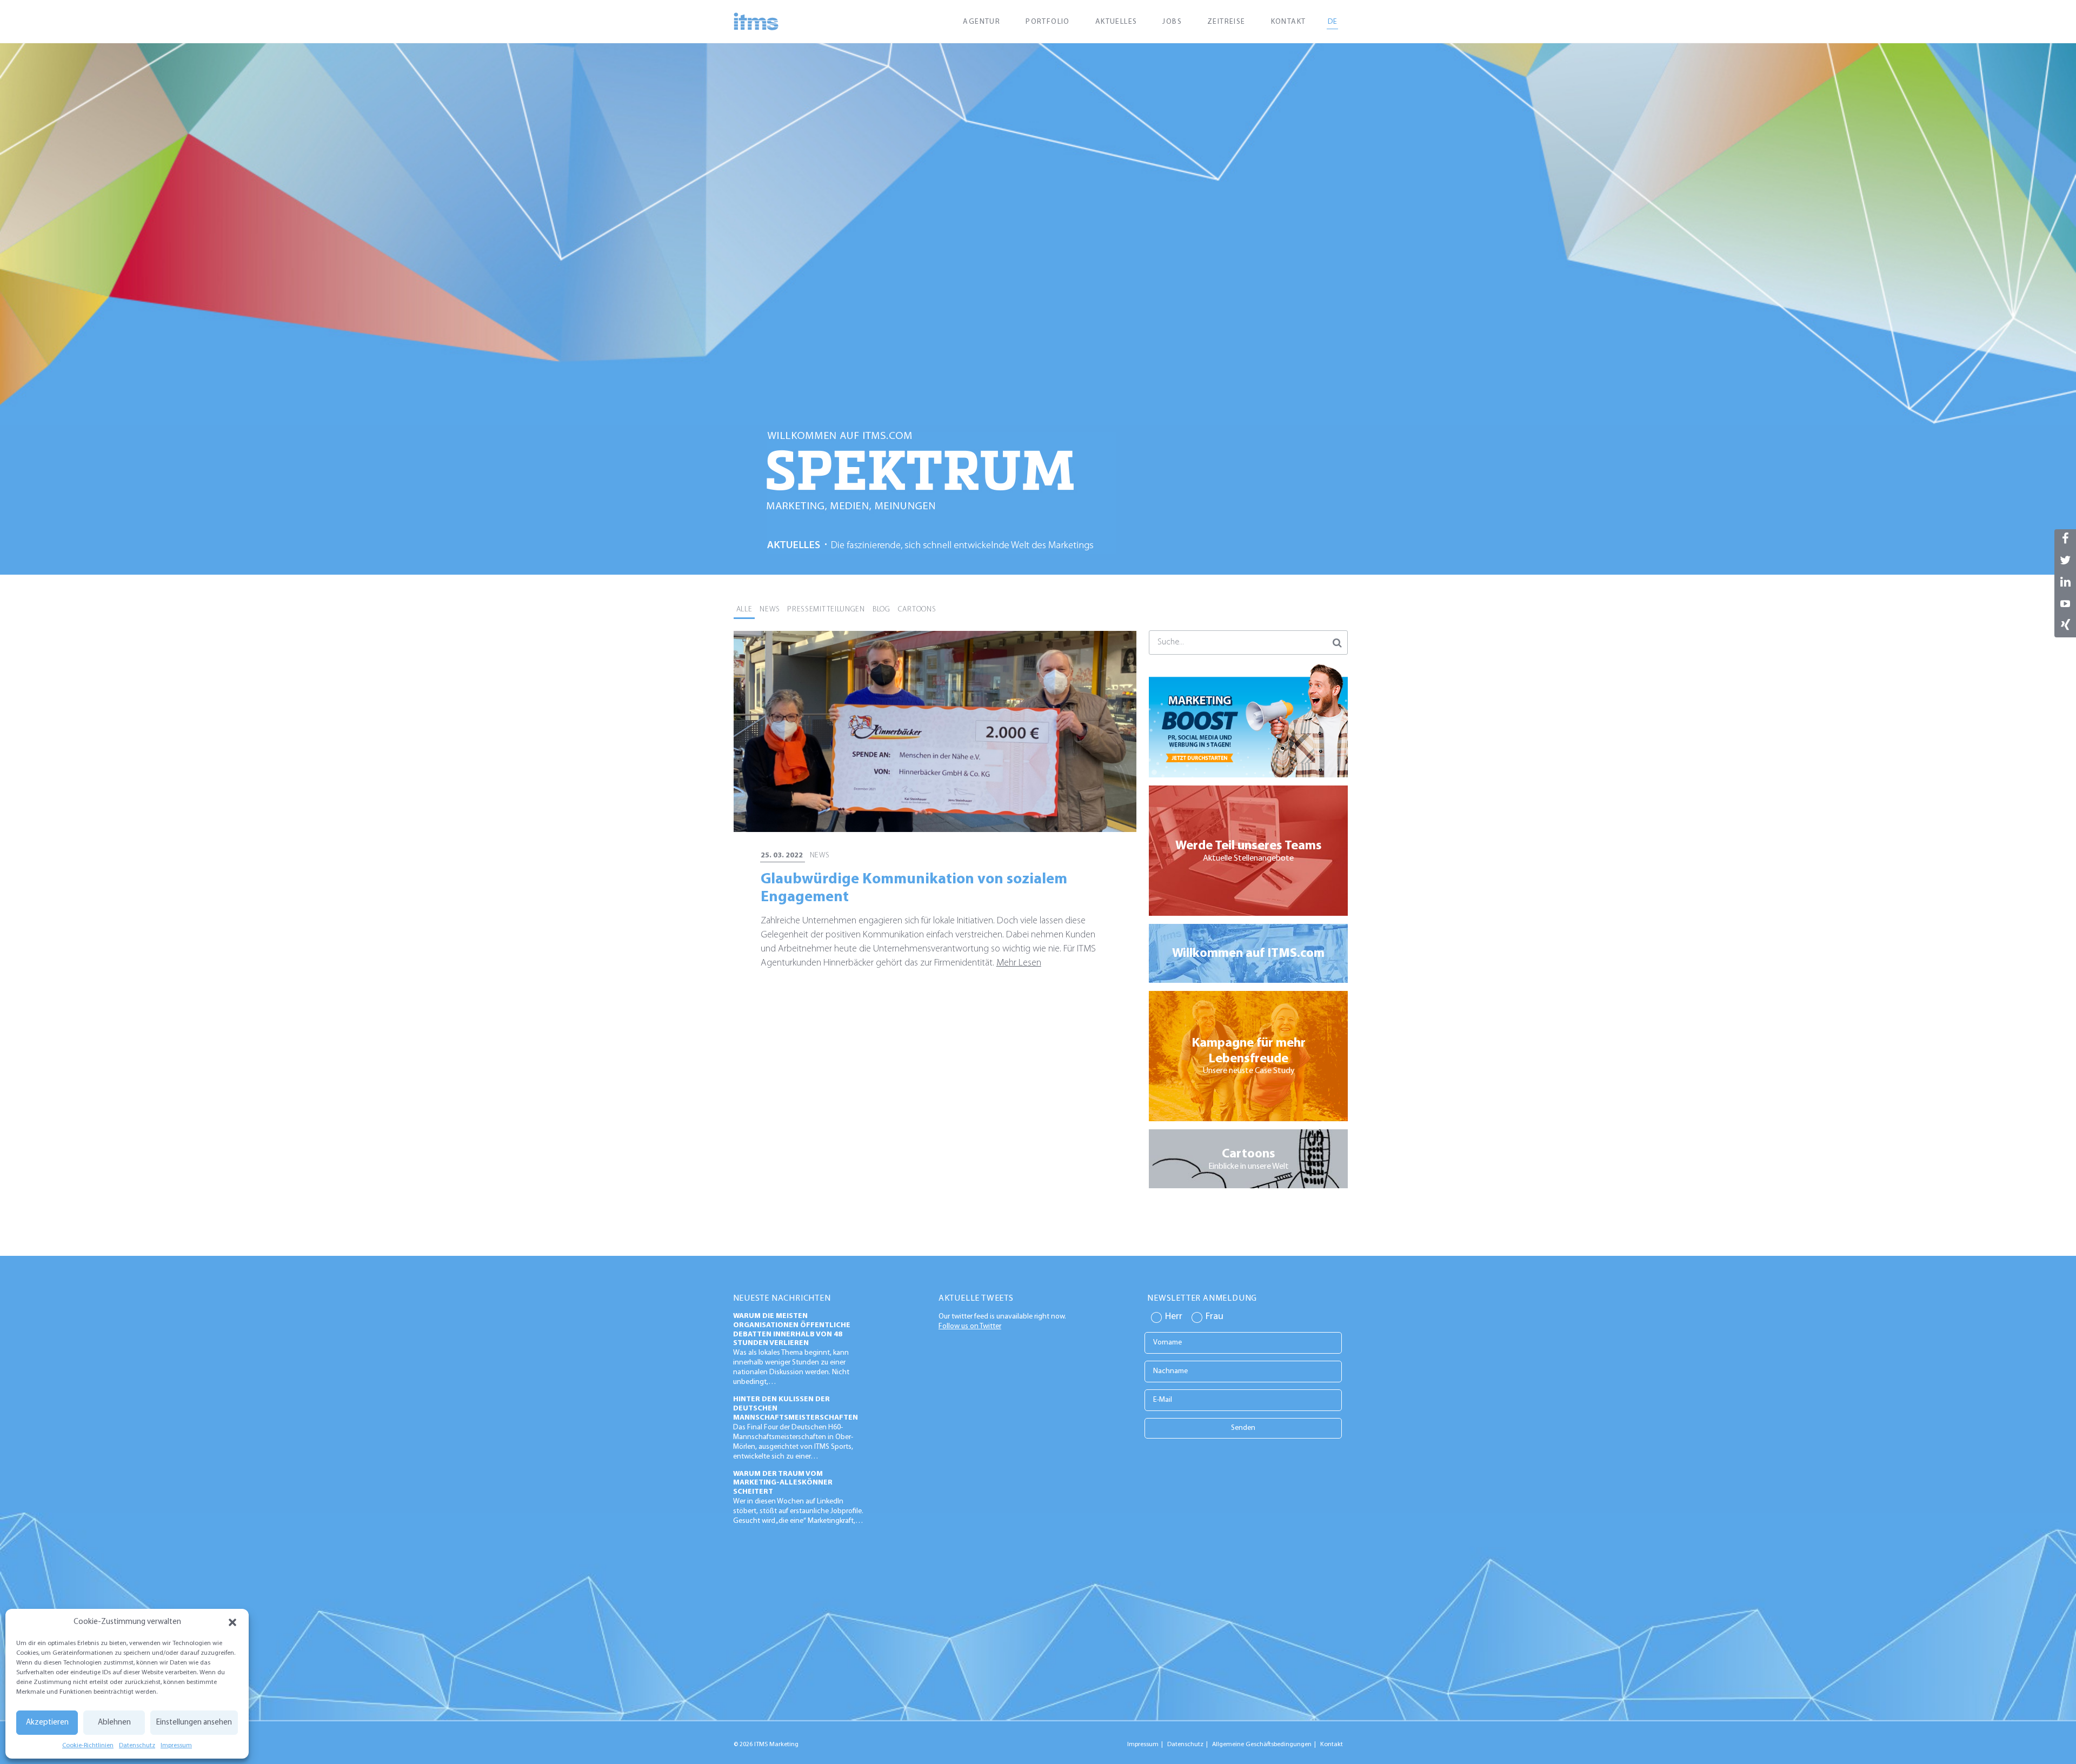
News (770, 610)
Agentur (982, 22)
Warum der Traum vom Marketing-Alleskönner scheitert (783, 1483)
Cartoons (917, 610)
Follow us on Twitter (970, 1326)
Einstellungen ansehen (194, 1723)
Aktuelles (1116, 22)
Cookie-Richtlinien (88, 1746)
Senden (1243, 1428)
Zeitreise (1226, 22)
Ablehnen (114, 1723)
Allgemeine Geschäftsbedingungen (1262, 1745)
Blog (881, 610)
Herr (1174, 1317)
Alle (744, 610)
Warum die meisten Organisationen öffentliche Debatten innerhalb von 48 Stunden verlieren (792, 1330)
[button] (232, 1622)
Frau (1215, 1317)
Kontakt (1289, 22)
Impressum (176, 1746)
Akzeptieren (47, 1723)
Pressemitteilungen (826, 610)
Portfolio (1048, 22)
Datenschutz (137, 1746)
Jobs (1172, 22)
